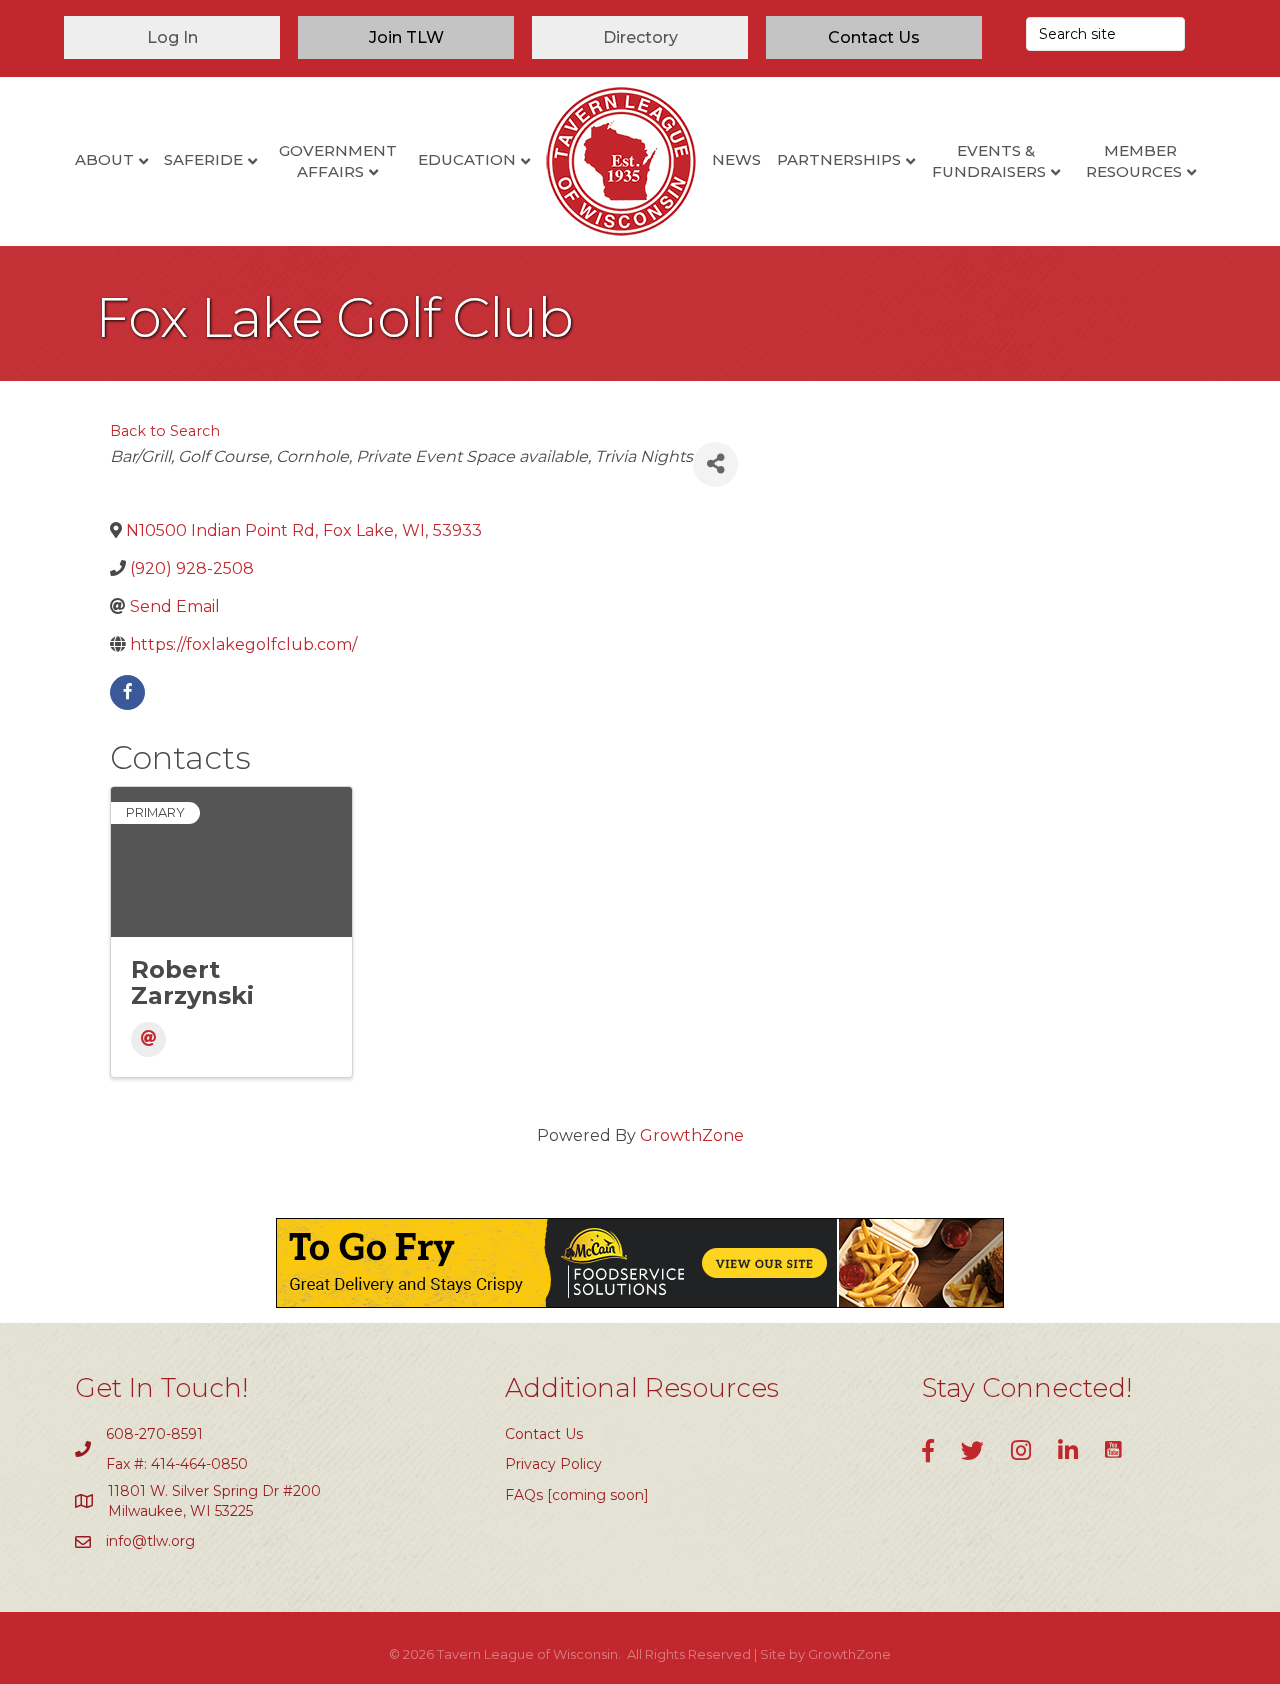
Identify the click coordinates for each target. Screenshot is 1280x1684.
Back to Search (165, 431)
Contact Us (544, 1434)
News (736, 159)
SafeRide (203, 159)
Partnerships (839, 159)
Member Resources (1134, 161)
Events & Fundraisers (989, 161)
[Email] (148, 1039)
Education (467, 159)
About (104, 159)
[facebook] (127, 692)
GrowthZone (692, 1135)
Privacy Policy (553, 1464)
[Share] (715, 464)
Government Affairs (338, 161)
